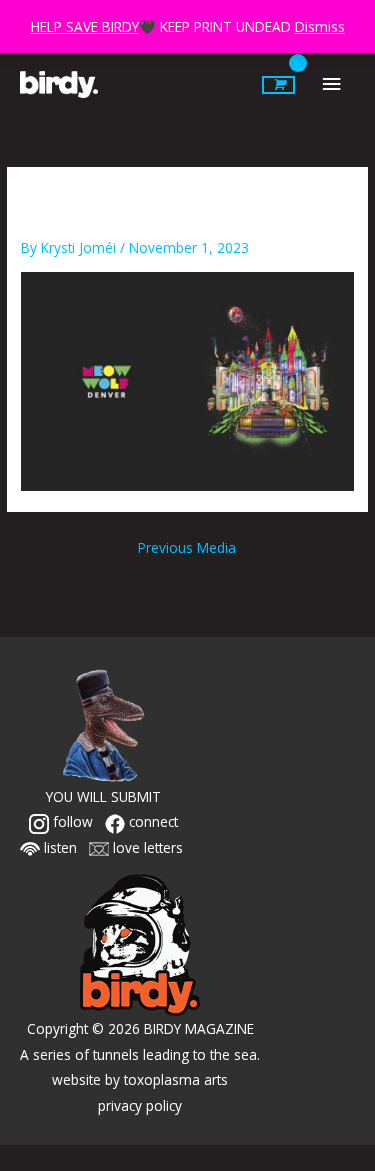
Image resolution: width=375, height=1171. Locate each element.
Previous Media (187, 547)
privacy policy (140, 1105)
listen (58, 847)
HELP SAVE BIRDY (85, 26)
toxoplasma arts (176, 1079)
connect (151, 821)
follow (71, 821)
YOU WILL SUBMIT (103, 796)
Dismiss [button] (320, 26)
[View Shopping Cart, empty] (278, 85)
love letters (146, 847)
